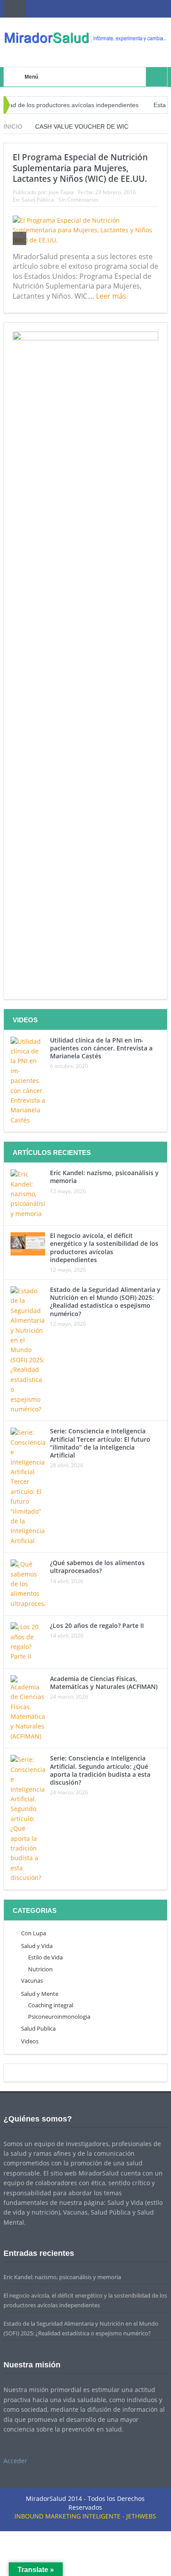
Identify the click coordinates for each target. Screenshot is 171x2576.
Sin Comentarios (78, 200)
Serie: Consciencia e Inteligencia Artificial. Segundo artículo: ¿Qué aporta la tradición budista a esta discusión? (100, 1770)
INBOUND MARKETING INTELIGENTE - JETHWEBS (85, 2516)
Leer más (112, 296)
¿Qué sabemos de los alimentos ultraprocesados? (97, 1567)
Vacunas (32, 1981)
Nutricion (40, 1969)
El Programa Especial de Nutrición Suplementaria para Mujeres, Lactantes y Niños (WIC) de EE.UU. (80, 168)
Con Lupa (34, 1933)
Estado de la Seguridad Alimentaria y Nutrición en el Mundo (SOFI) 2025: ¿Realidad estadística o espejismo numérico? (105, 1302)
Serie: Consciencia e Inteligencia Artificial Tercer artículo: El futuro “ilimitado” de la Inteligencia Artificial (100, 1443)
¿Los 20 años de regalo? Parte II (97, 1625)
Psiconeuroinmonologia (59, 2017)
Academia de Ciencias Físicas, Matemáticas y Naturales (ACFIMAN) (104, 1683)
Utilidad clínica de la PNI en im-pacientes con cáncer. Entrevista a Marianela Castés (101, 1048)
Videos (30, 2041)
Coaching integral (51, 2005)
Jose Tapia (61, 192)
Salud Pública (38, 200)
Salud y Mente (40, 1994)
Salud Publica (38, 2028)
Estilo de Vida (45, 1957)
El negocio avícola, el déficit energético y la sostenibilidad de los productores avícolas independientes (104, 1248)
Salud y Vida (37, 1946)
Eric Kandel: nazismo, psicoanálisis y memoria (104, 1177)
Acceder (15, 2461)
